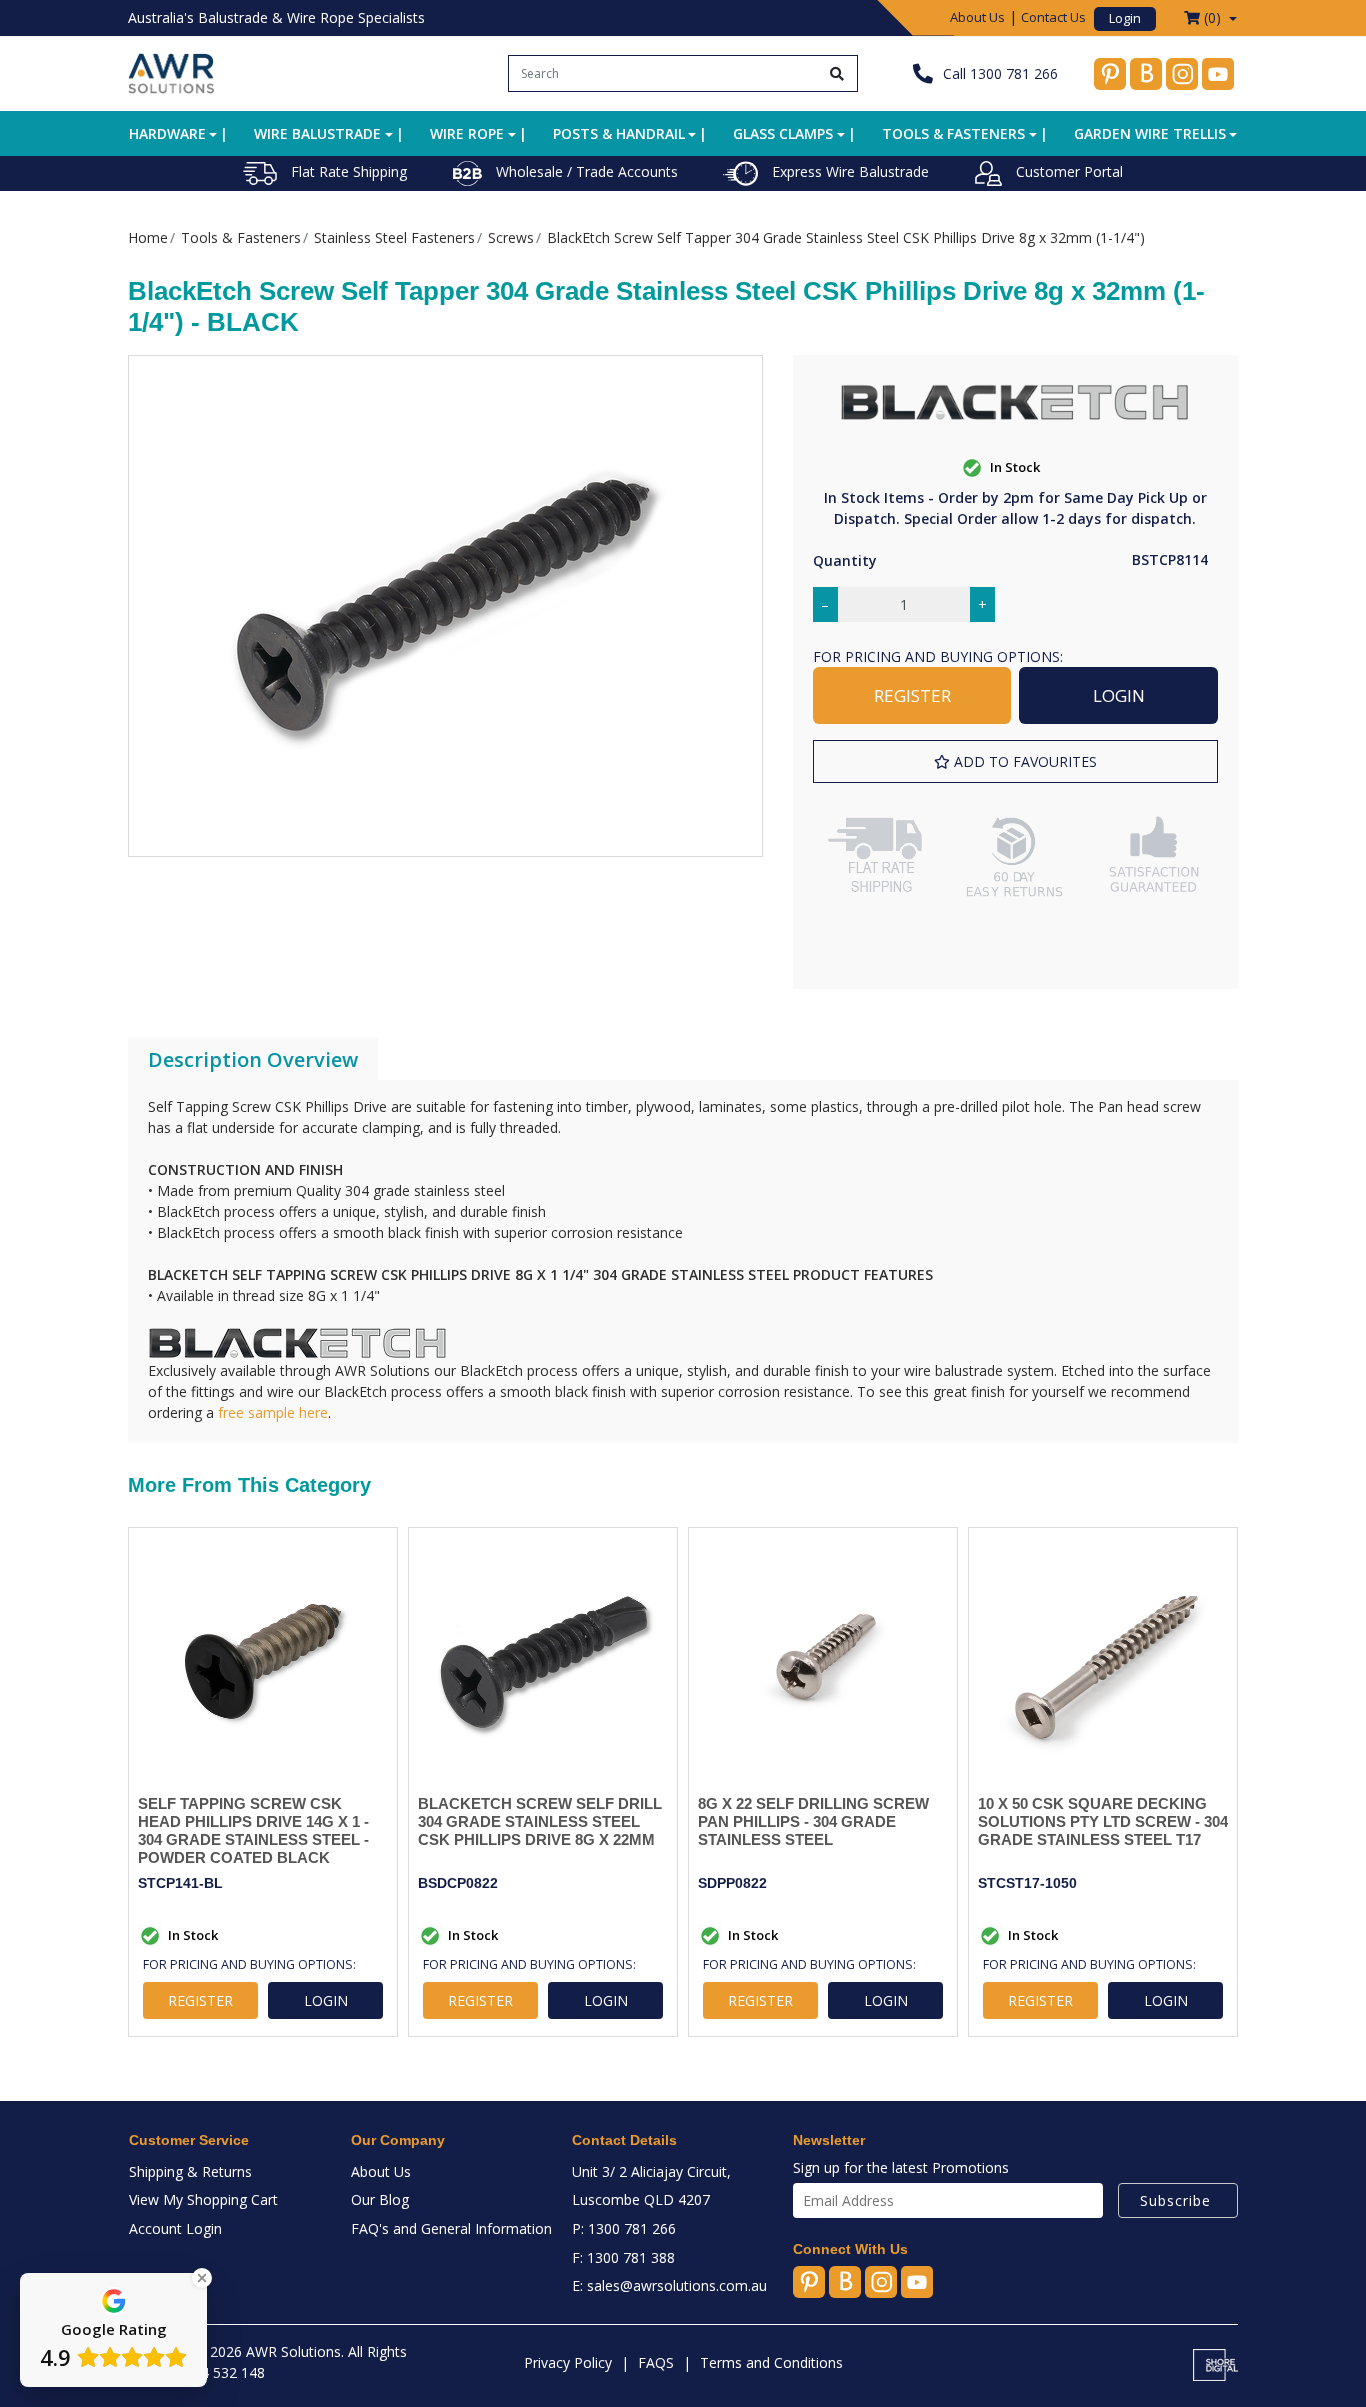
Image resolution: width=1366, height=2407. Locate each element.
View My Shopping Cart (203, 2199)
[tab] (253, 1060)
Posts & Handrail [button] (619, 133)
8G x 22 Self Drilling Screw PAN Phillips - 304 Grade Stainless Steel (813, 1821)
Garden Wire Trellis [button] (1150, 133)
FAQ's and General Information (451, 2228)
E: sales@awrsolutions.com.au (669, 2285)
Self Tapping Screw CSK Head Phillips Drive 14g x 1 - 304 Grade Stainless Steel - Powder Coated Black (253, 1830)
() (1212, 17)
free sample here (273, 1412)
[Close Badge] (202, 2278)
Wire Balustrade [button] (317, 133)
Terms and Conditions (771, 2362)
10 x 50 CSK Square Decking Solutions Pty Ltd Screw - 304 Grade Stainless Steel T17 (1103, 1821)
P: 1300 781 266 (624, 2228)
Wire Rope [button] (467, 133)
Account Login (175, 2228)
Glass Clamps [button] (783, 133)
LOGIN (1119, 695)
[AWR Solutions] (171, 71)
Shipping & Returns (190, 2171)
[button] (1015, 761)
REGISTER (912, 695)
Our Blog (380, 2199)
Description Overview (253, 1059)
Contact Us (1053, 17)
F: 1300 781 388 (623, 2257)
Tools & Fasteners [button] (953, 133)
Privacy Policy (568, 2362)
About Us (977, 17)
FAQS (656, 2362)
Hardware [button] (167, 133)
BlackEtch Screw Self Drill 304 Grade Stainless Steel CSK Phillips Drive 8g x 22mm (540, 1821)
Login (1125, 18)
